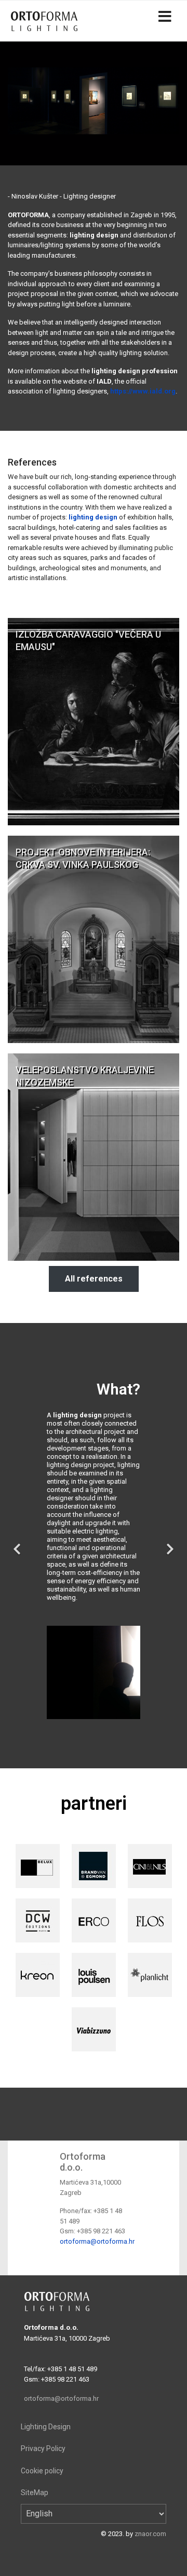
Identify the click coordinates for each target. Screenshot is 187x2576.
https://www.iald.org (143, 391)
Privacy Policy (43, 2448)
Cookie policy (42, 2471)
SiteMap (35, 2493)
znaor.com (150, 2534)
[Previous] (18, 1543)
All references (94, 1279)
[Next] (169, 1543)
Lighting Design (46, 2427)
